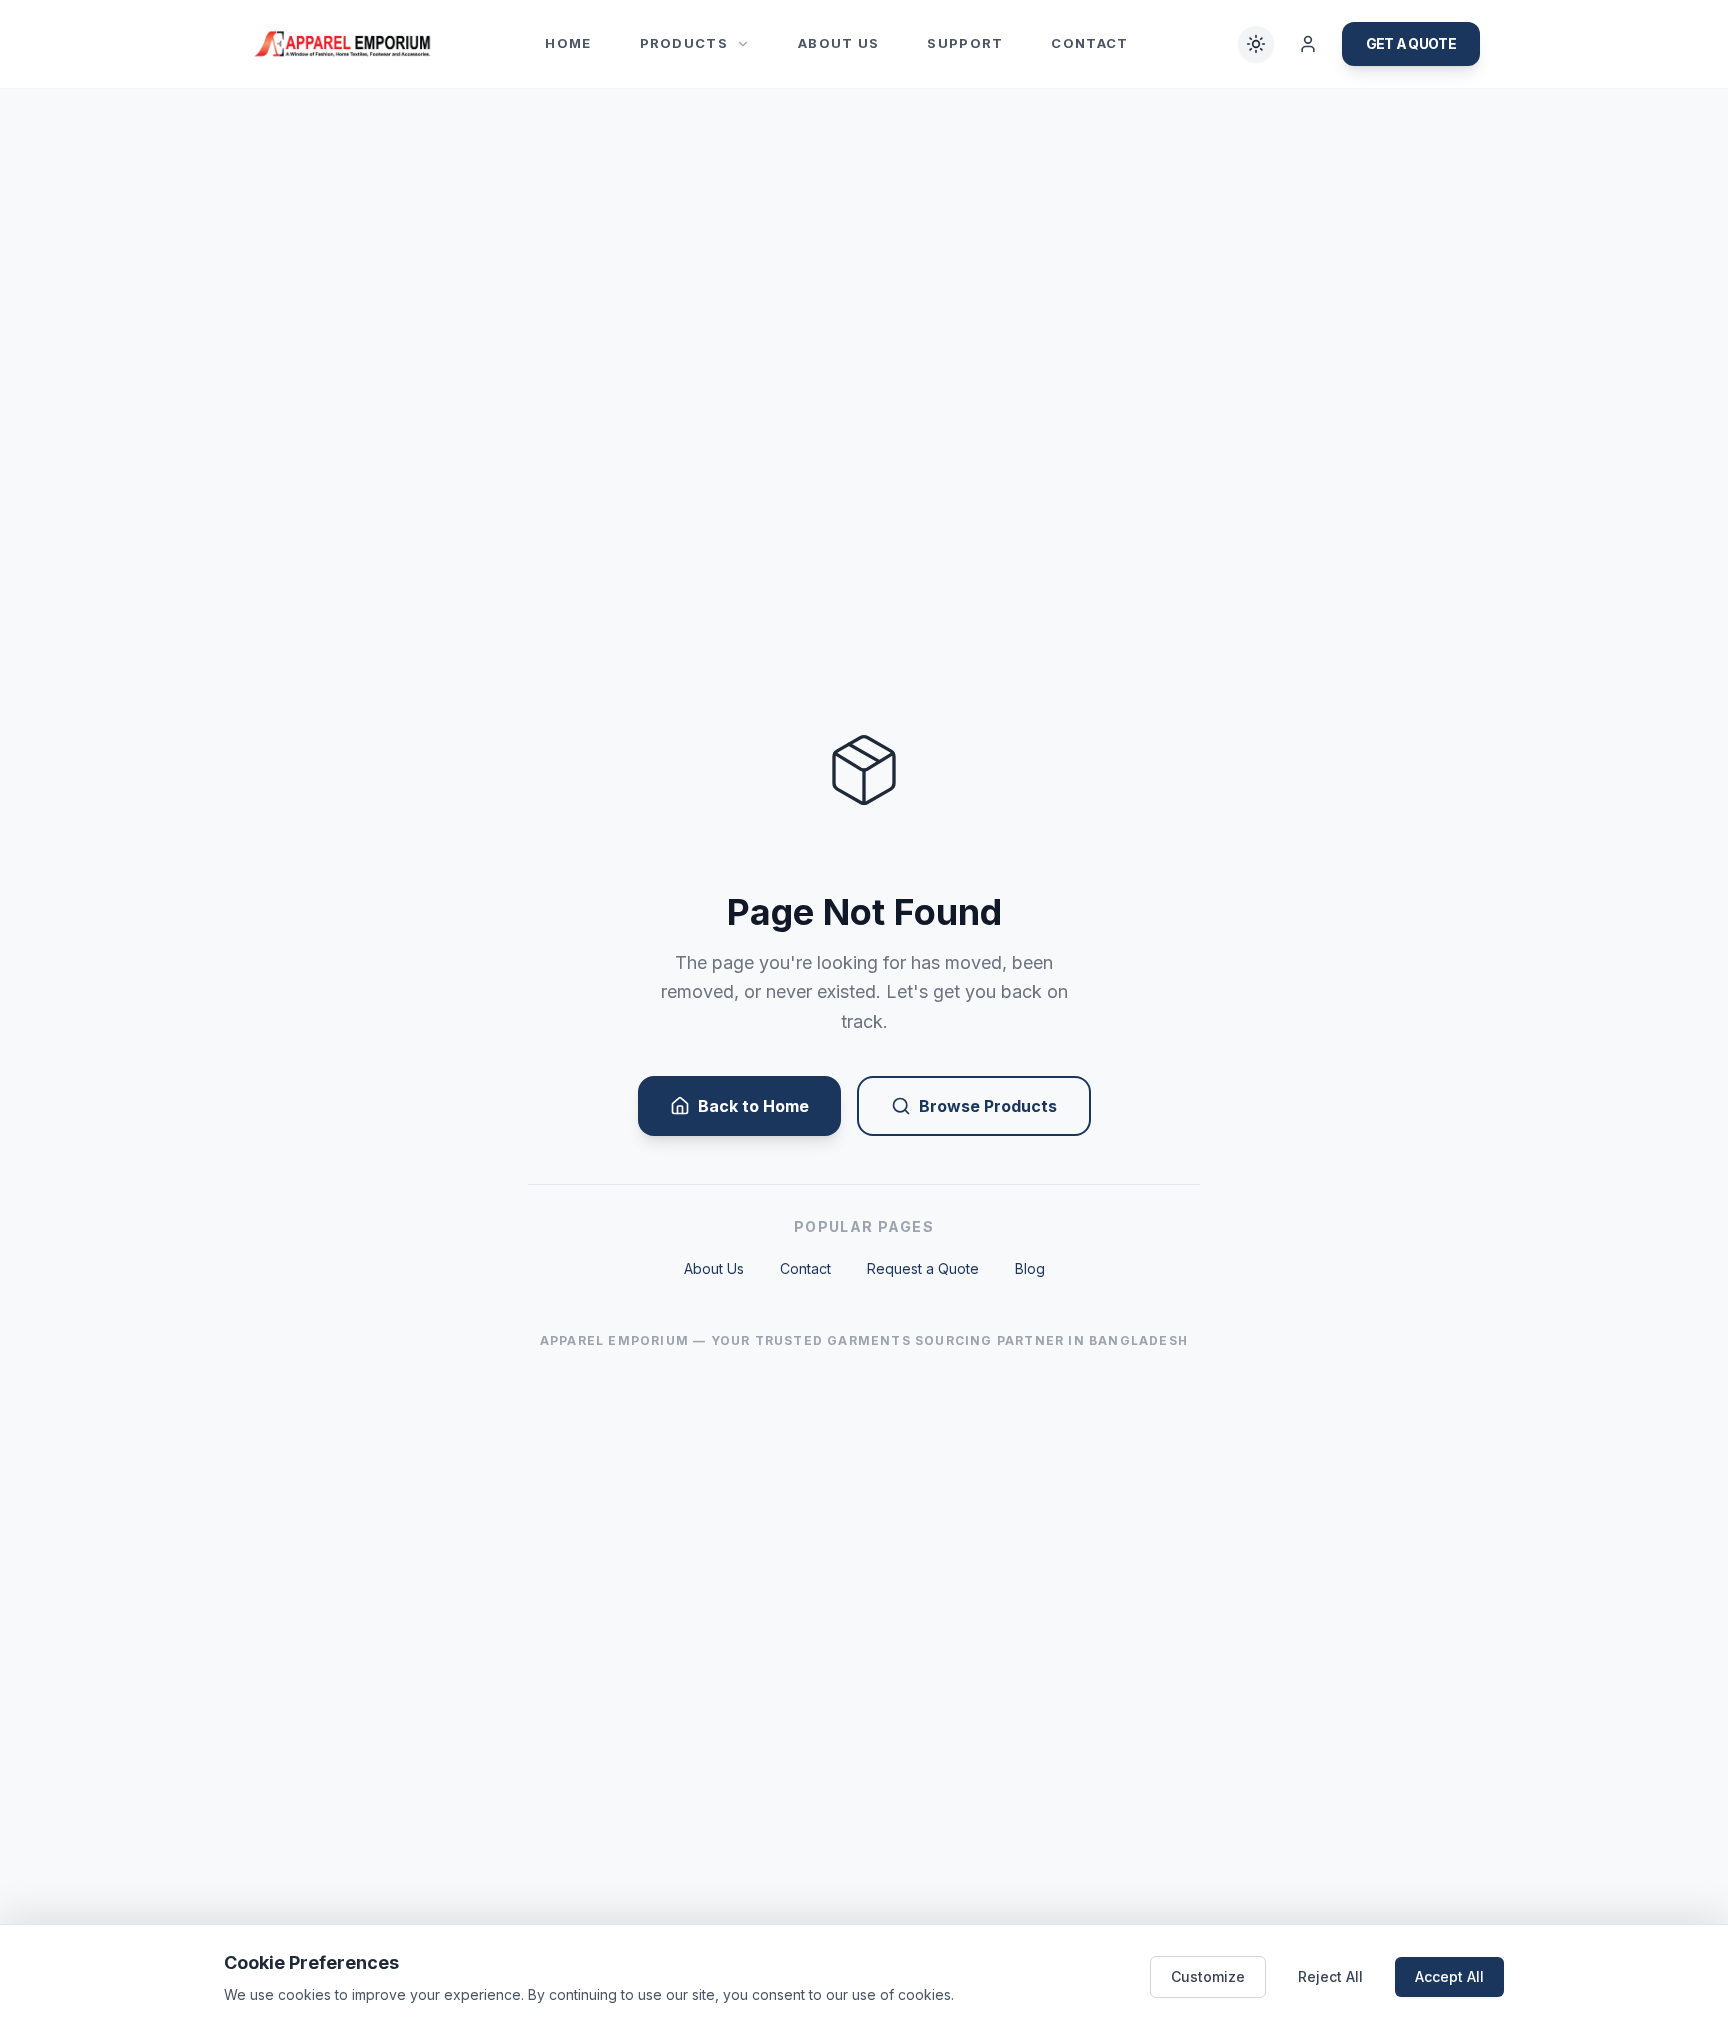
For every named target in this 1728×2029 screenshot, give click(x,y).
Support (965, 43)
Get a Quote (1411, 43)
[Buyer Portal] (1308, 44)
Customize (1208, 1976)
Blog (1030, 1268)
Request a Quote (923, 1268)
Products (684, 43)
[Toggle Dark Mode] (1256, 44)
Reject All (1330, 1976)
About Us (838, 43)
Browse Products (988, 1106)
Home (568, 43)
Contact (1089, 43)
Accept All (1449, 1976)
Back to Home (753, 1106)
